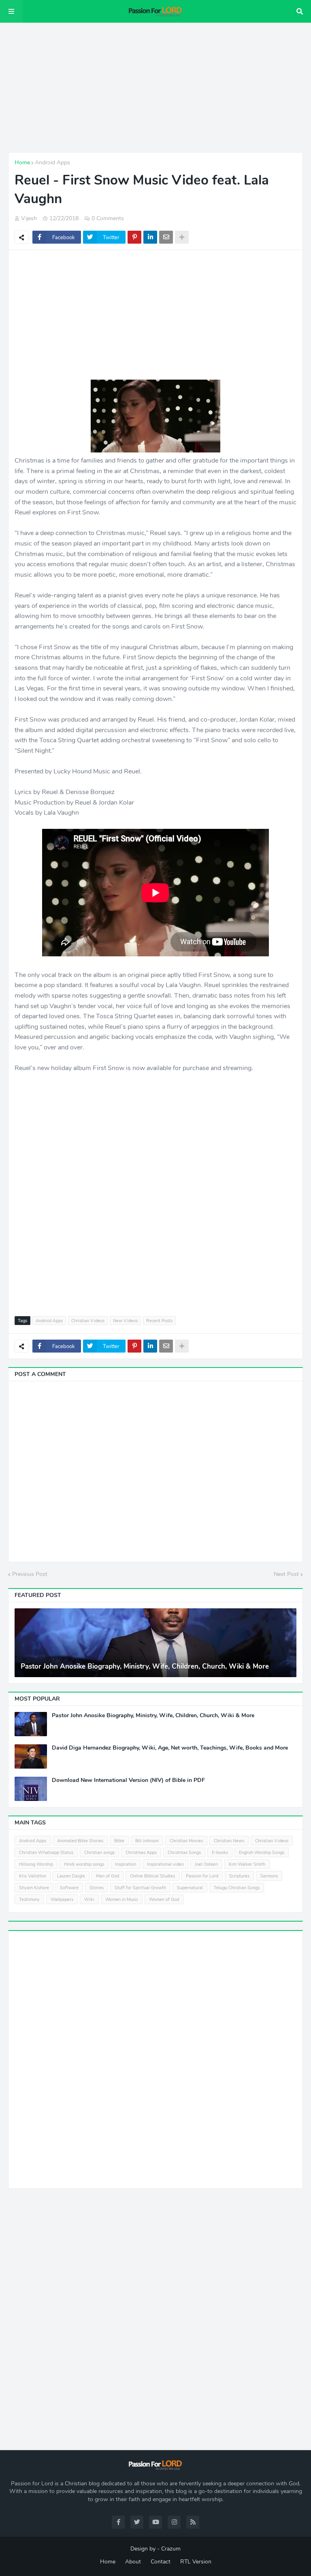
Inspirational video (165, 1864)
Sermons (269, 1876)
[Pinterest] (134, 237)
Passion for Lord (202, 1876)
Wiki (89, 1900)
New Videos (125, 1321)
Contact (161, 2562)
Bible (119, 1841)
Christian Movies (186, 1841)
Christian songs (99, 1853)
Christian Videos (88, 1321)
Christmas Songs (184, 1853)
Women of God (164, 1900)
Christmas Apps (141, 1853)
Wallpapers (62, 1900)
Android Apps (52, 162)
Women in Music (122, 1900)
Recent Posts (159, 1321)
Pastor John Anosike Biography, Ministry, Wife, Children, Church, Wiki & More (145, 1667)
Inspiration (126, 1864)
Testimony (29, 1900)
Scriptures (239, 1876)
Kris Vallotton (33, 1876)
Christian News (229, 1841)
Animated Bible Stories (80, 1841)
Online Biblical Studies (152, 1876)
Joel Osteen (206, 1864)
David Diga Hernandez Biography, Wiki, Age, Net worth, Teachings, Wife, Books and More (170, 1748)
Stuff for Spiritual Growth (140, 1888)
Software (69, 1888)
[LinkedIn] (150, 237)
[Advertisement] (155, 87)
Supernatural (190, 1888)
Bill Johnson (147, 1841)
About (133, 2562)
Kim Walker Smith (247, 1864)
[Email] (166, 237)
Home (22, 162)
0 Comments (108, 218)
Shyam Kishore (34, 1888)
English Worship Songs (262, 1853)
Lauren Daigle (71, 1876)
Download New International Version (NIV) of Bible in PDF (128, 1780)
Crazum (171, 2549)
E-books (220, 1853)
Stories (97, 1888)
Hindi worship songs (84, 1864)
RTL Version (196, 2562)
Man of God (108, 1876)
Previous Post (30, 1574)
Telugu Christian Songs (237, 1888)
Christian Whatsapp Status (46, 1853)
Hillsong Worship (36, 1864)
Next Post (286, 1574)
